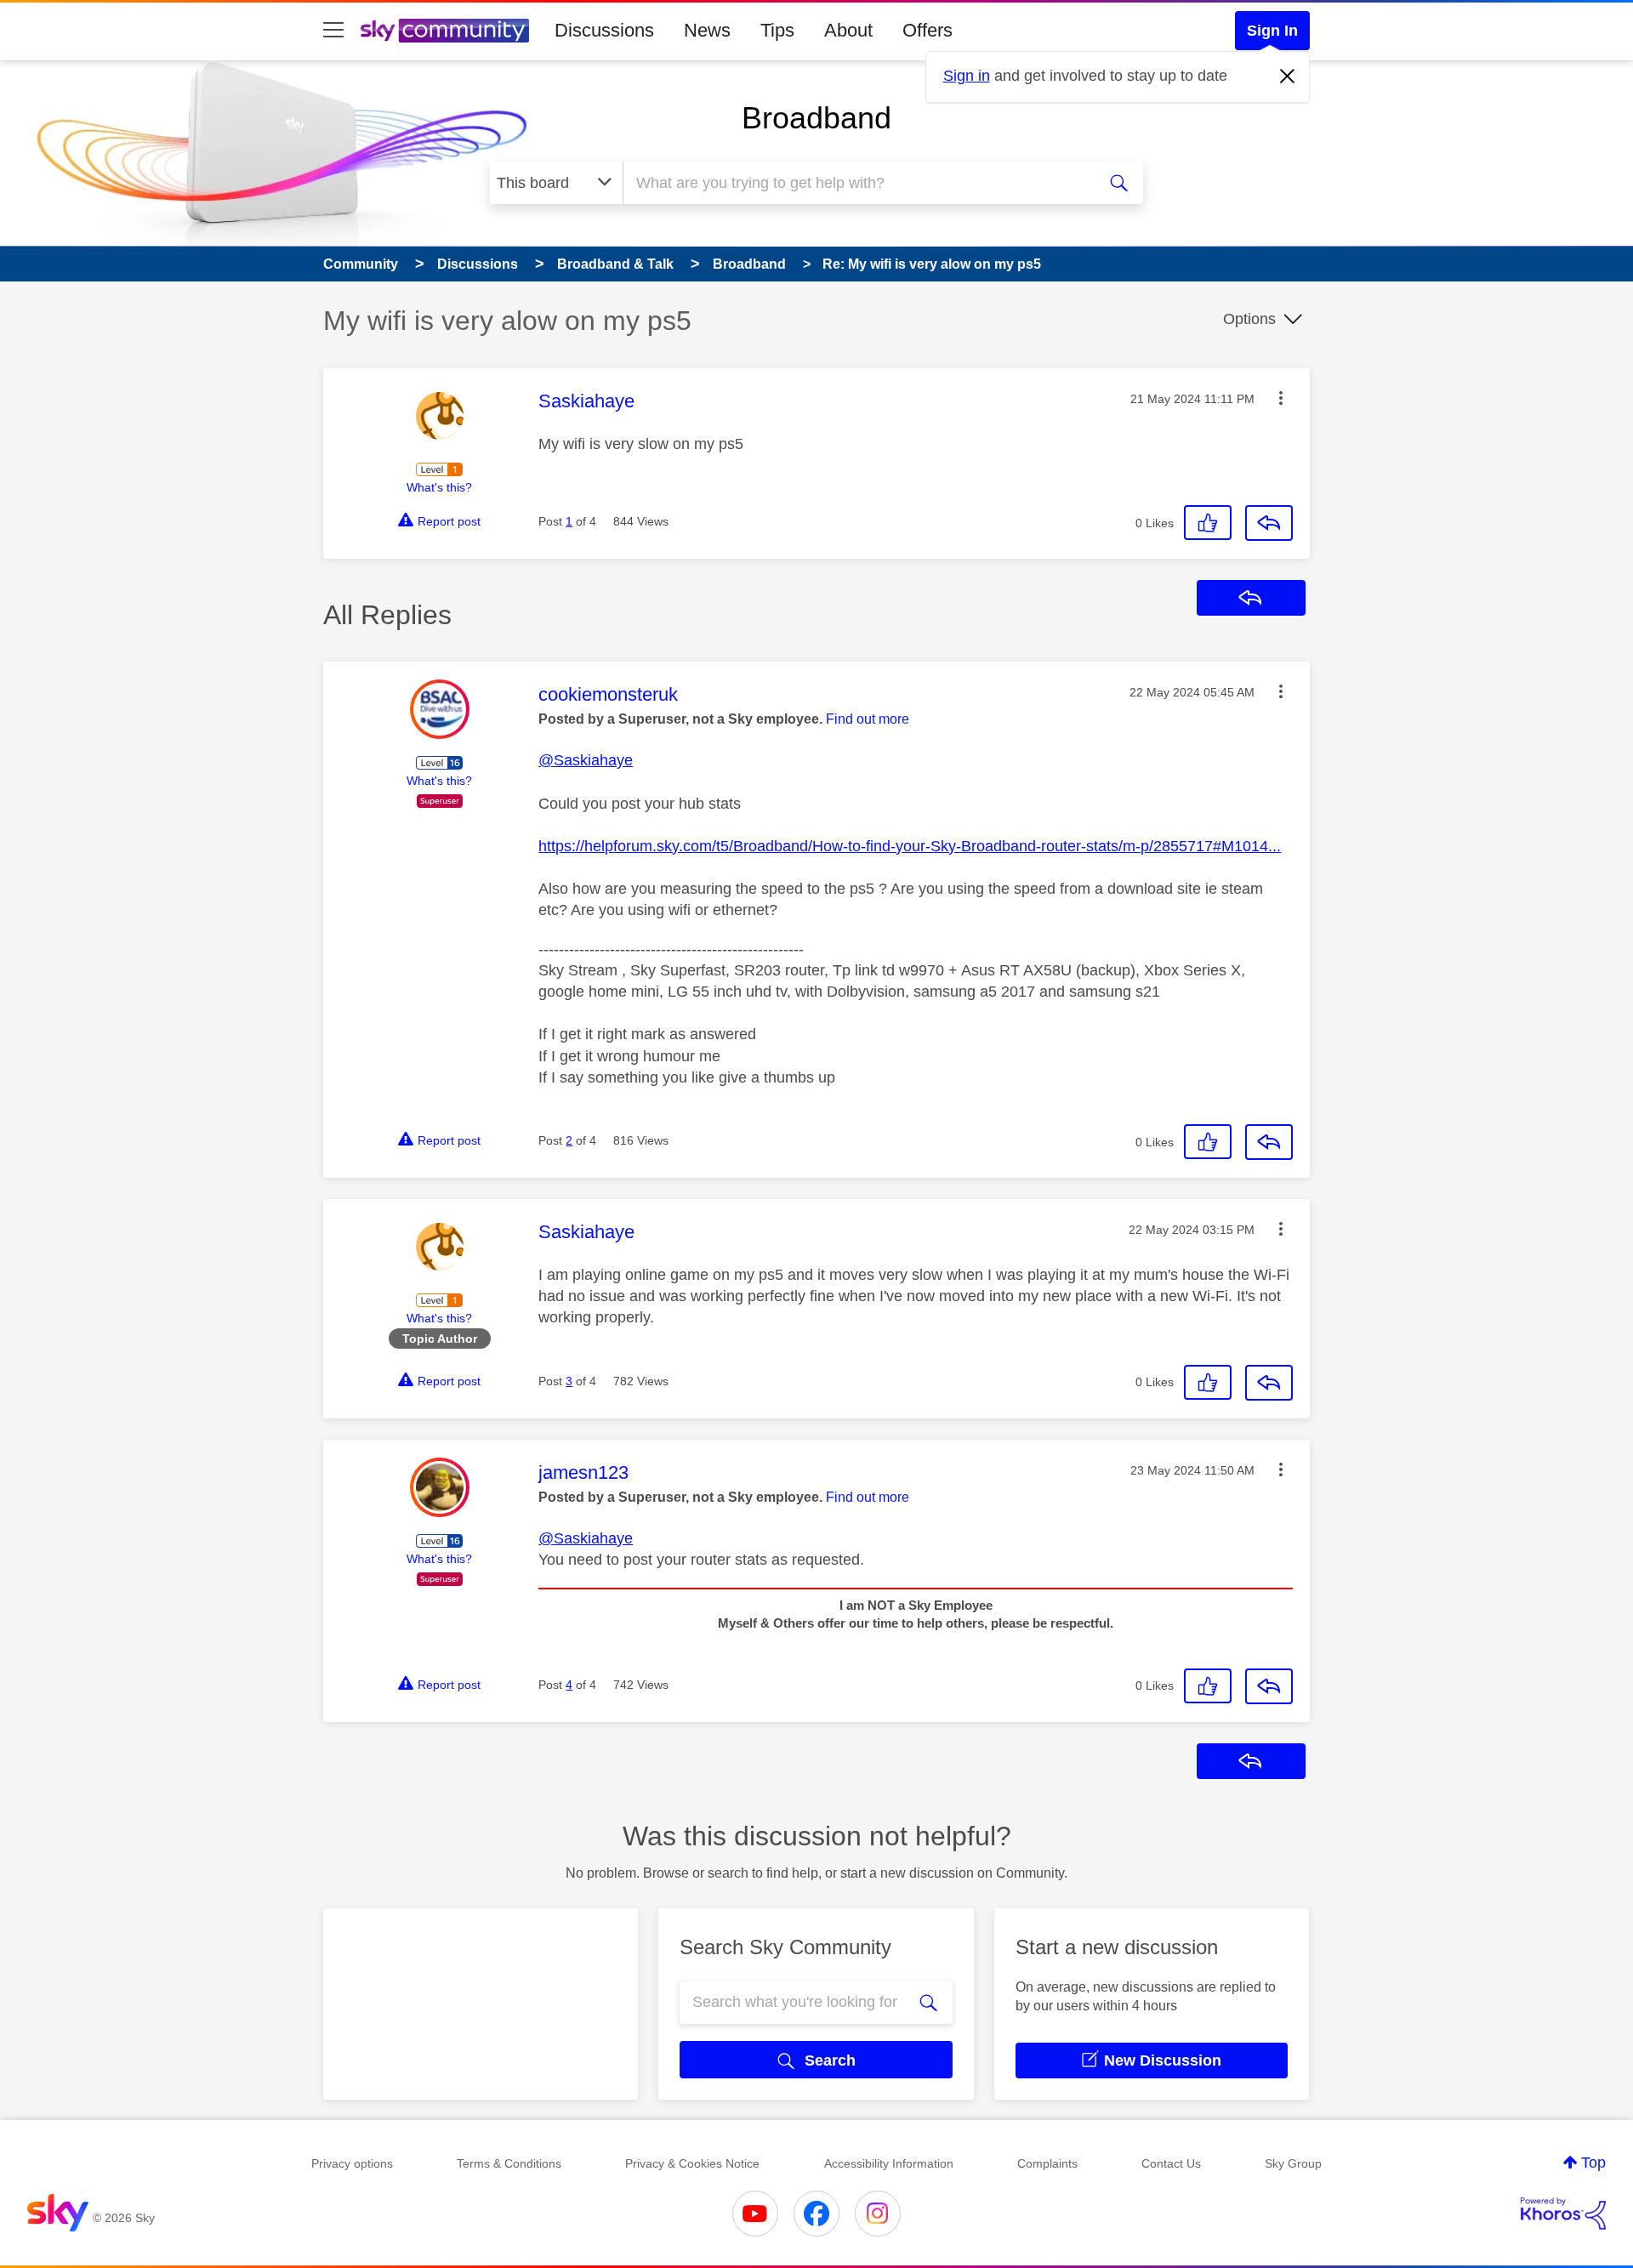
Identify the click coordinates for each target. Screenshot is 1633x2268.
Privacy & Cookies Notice (692, 2163)
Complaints (1047, 2163)
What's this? (439, 487)
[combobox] (857, 183)
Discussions (604, 30)
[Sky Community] (445, 31)
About (848, 30)
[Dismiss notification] (1288, 77)
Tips (777, 30)
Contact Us (1171, 2163)
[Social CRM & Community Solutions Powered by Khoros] (1563, 2214)
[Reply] (1269, 523)
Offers (927, 30)
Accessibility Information (889, 2163)
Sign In (1272, 31)
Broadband (816, 118)
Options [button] (1249, 319)
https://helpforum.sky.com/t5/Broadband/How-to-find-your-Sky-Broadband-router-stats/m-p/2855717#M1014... (910, 846)
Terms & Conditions (509, 2163)
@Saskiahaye (586, 760)
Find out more (868, 719)
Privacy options (352, 2163)
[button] (1281, 398)
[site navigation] (333, 31)
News (707, 30)
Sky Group (1293, 2163)
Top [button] (1593, 2163)
